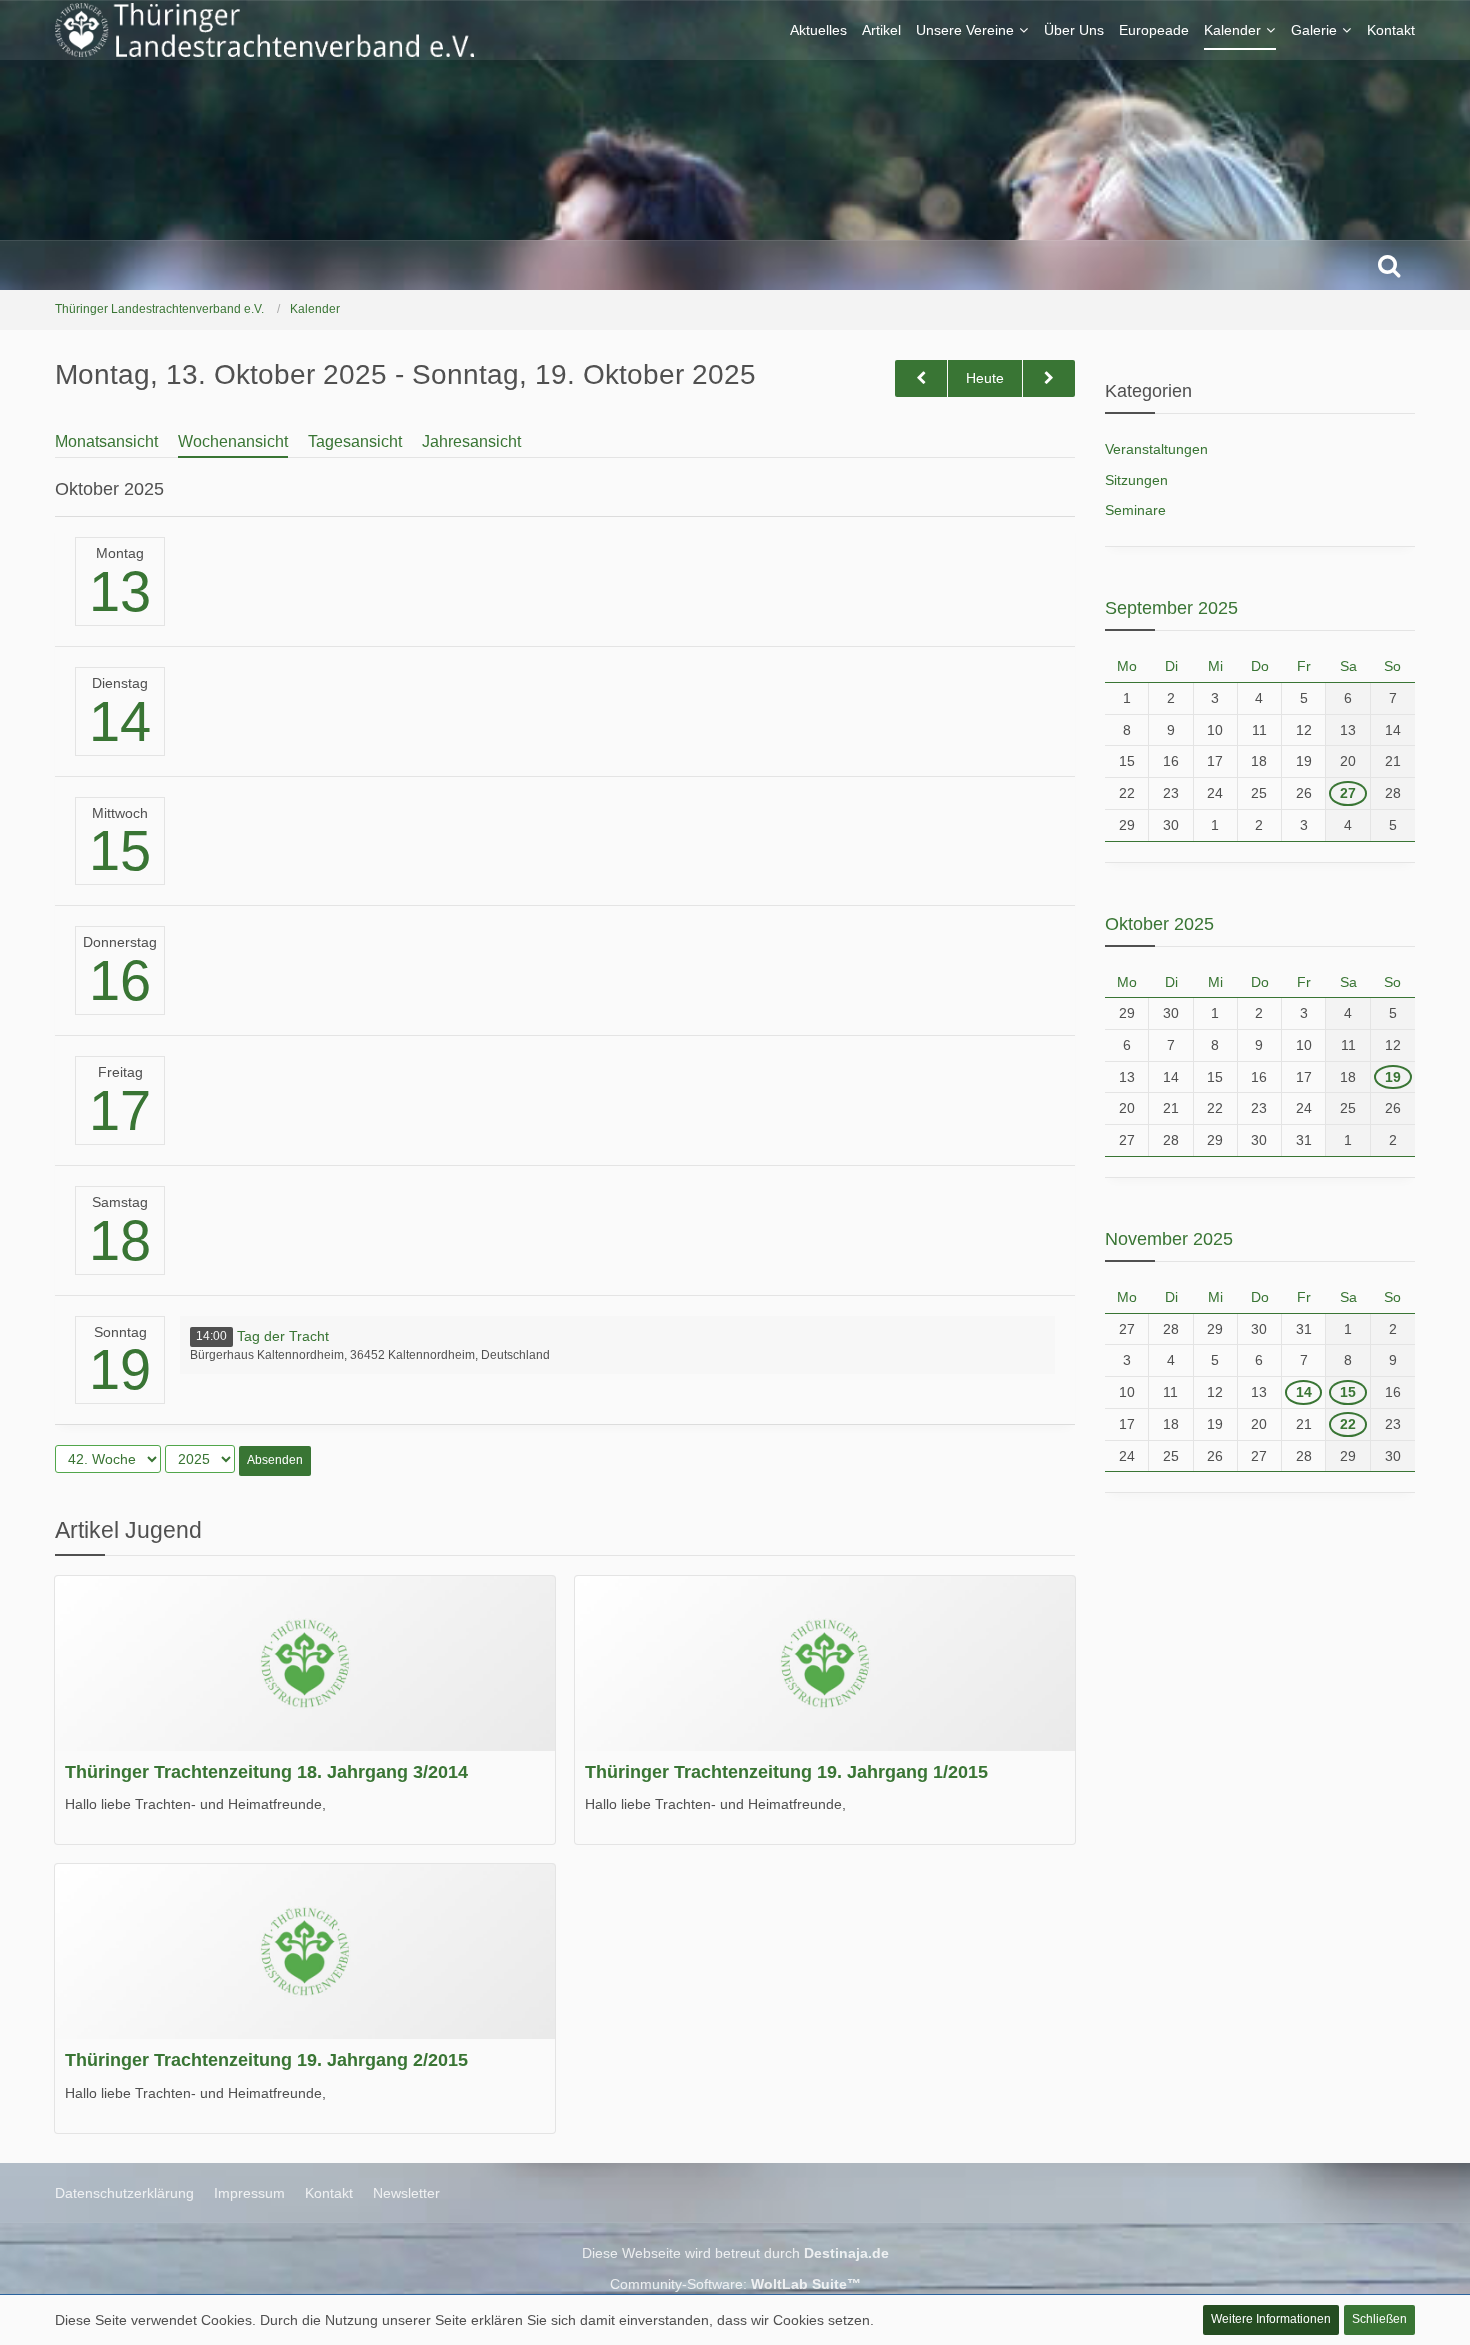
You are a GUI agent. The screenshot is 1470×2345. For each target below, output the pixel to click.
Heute (985, 378)
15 (120, 850)
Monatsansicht (106, 441)
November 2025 (1169, 1239)
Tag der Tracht (283, 1336)
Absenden (275, 1460)
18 (120, 1240)
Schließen (1379, 2319)
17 (120, 1110)
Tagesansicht (355, 441)
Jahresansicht (471, 441)
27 (1348, 793)
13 (120, 591)
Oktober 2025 (1159, 924)
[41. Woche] (921, 378)
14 (120, 721)
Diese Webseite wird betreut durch (735, 2253)
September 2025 (1171, 608)
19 (120, 1369)
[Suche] (1389, 265)
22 (1348, 1424)
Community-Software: (735, 2284)
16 (120, 980)
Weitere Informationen (1271, 2319)
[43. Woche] (1049, 378)
